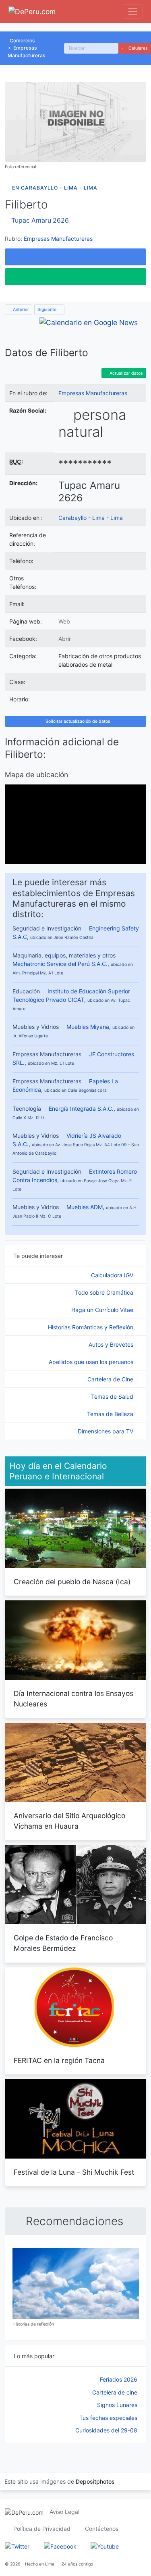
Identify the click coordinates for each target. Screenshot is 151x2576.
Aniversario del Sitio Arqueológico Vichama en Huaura (69, 1821)
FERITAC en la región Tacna (59, 2060)
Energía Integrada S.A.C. (81, 1109)
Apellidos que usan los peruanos (92, 1362)
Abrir (65, 639)
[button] (75, 257)
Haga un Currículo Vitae (103, 1310)
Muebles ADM (85, 1207)
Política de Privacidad (42, 2529)
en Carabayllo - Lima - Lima (55, 188)
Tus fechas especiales (108, 2418)
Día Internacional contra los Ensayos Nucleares (73, 1699)
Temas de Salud (113, 1396)
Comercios (22, 41)
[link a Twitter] (17, 2546)
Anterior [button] (20, 310)
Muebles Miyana (88, 1027)
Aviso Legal (64, 2512)
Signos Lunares (117, 2405)
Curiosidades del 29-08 (106, 2430)
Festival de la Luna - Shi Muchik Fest (74, 2172)
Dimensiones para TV (106, 1431)
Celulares (138, 48)
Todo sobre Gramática (105, 1292)
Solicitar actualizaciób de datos (77, 721)
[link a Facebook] (60, 2546)
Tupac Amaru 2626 (40, 220)
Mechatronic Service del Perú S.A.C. (60, 964)
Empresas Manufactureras (58, 239)
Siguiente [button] (48, 310)
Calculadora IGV (113, 1275)
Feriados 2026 (119, 2379)
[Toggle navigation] (133, 11)
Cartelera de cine (115, 2392)
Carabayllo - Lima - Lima (91, 518)
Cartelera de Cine (111, 1379)
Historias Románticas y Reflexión (91, 1327)
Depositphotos (95, 2481)
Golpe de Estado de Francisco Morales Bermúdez (63, 1943)
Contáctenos (102, 2529)
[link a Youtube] (105, 2546)
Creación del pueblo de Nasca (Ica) (72, 1582)
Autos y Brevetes (112, 1344)
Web (64, 621)
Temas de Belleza (111, 1414)
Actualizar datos (126, 373)
